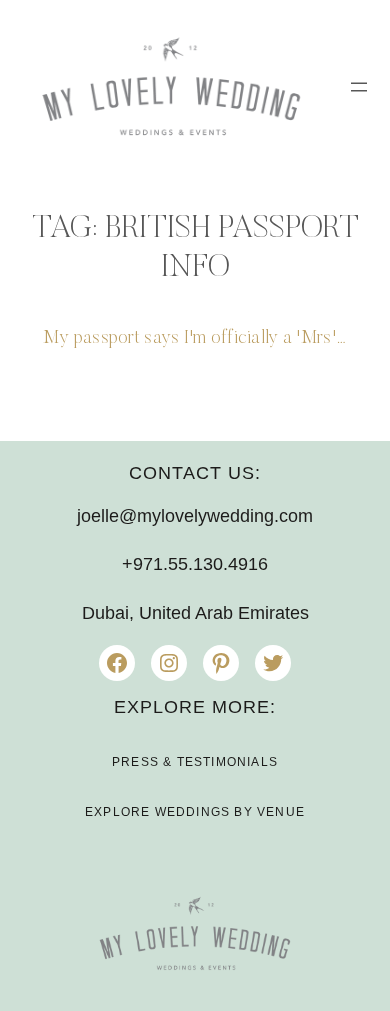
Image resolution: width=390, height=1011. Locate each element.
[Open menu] (359, 87)
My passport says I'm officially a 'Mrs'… (195, 338)
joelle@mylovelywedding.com (195, 516)
